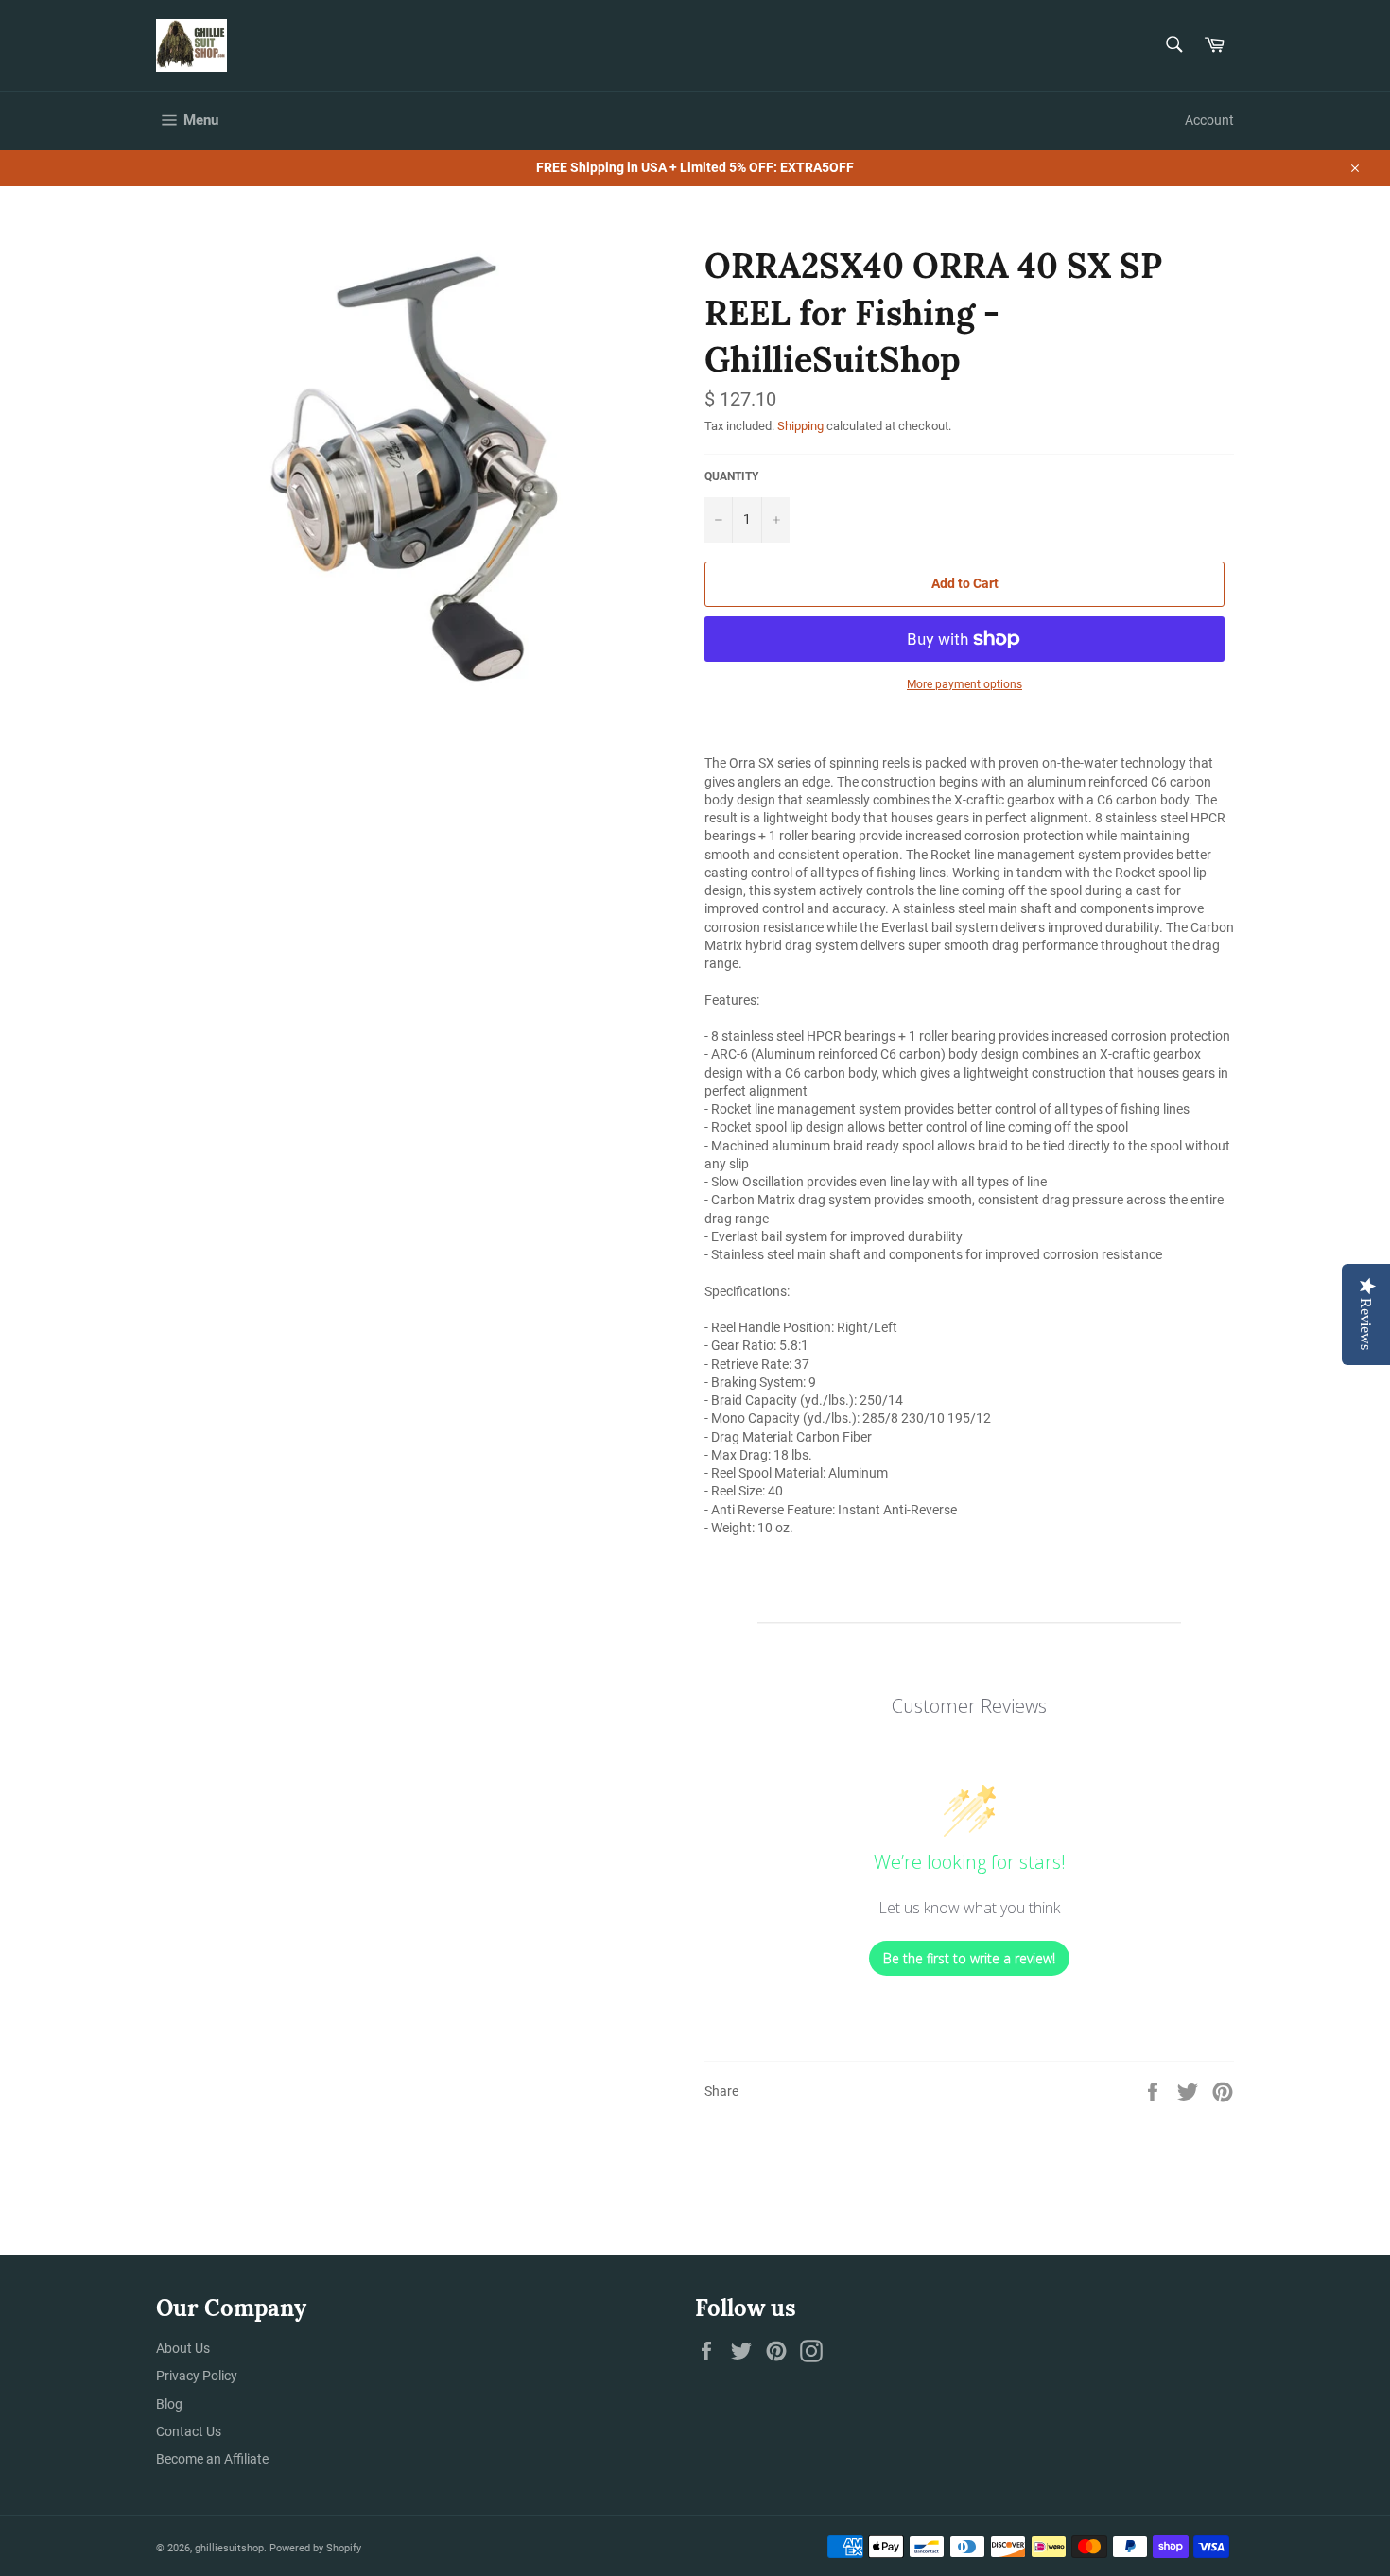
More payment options (964, 684)
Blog (169, 2404)
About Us (183, 2348)
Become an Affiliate (212, 2459)
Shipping (800, 426)
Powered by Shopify (315, 2548)
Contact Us (189, 2431)
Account (1209, 120)
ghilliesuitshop (229, 2548)
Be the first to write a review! (969, 1958)
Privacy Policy (197, 2376)
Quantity (731, 476)
